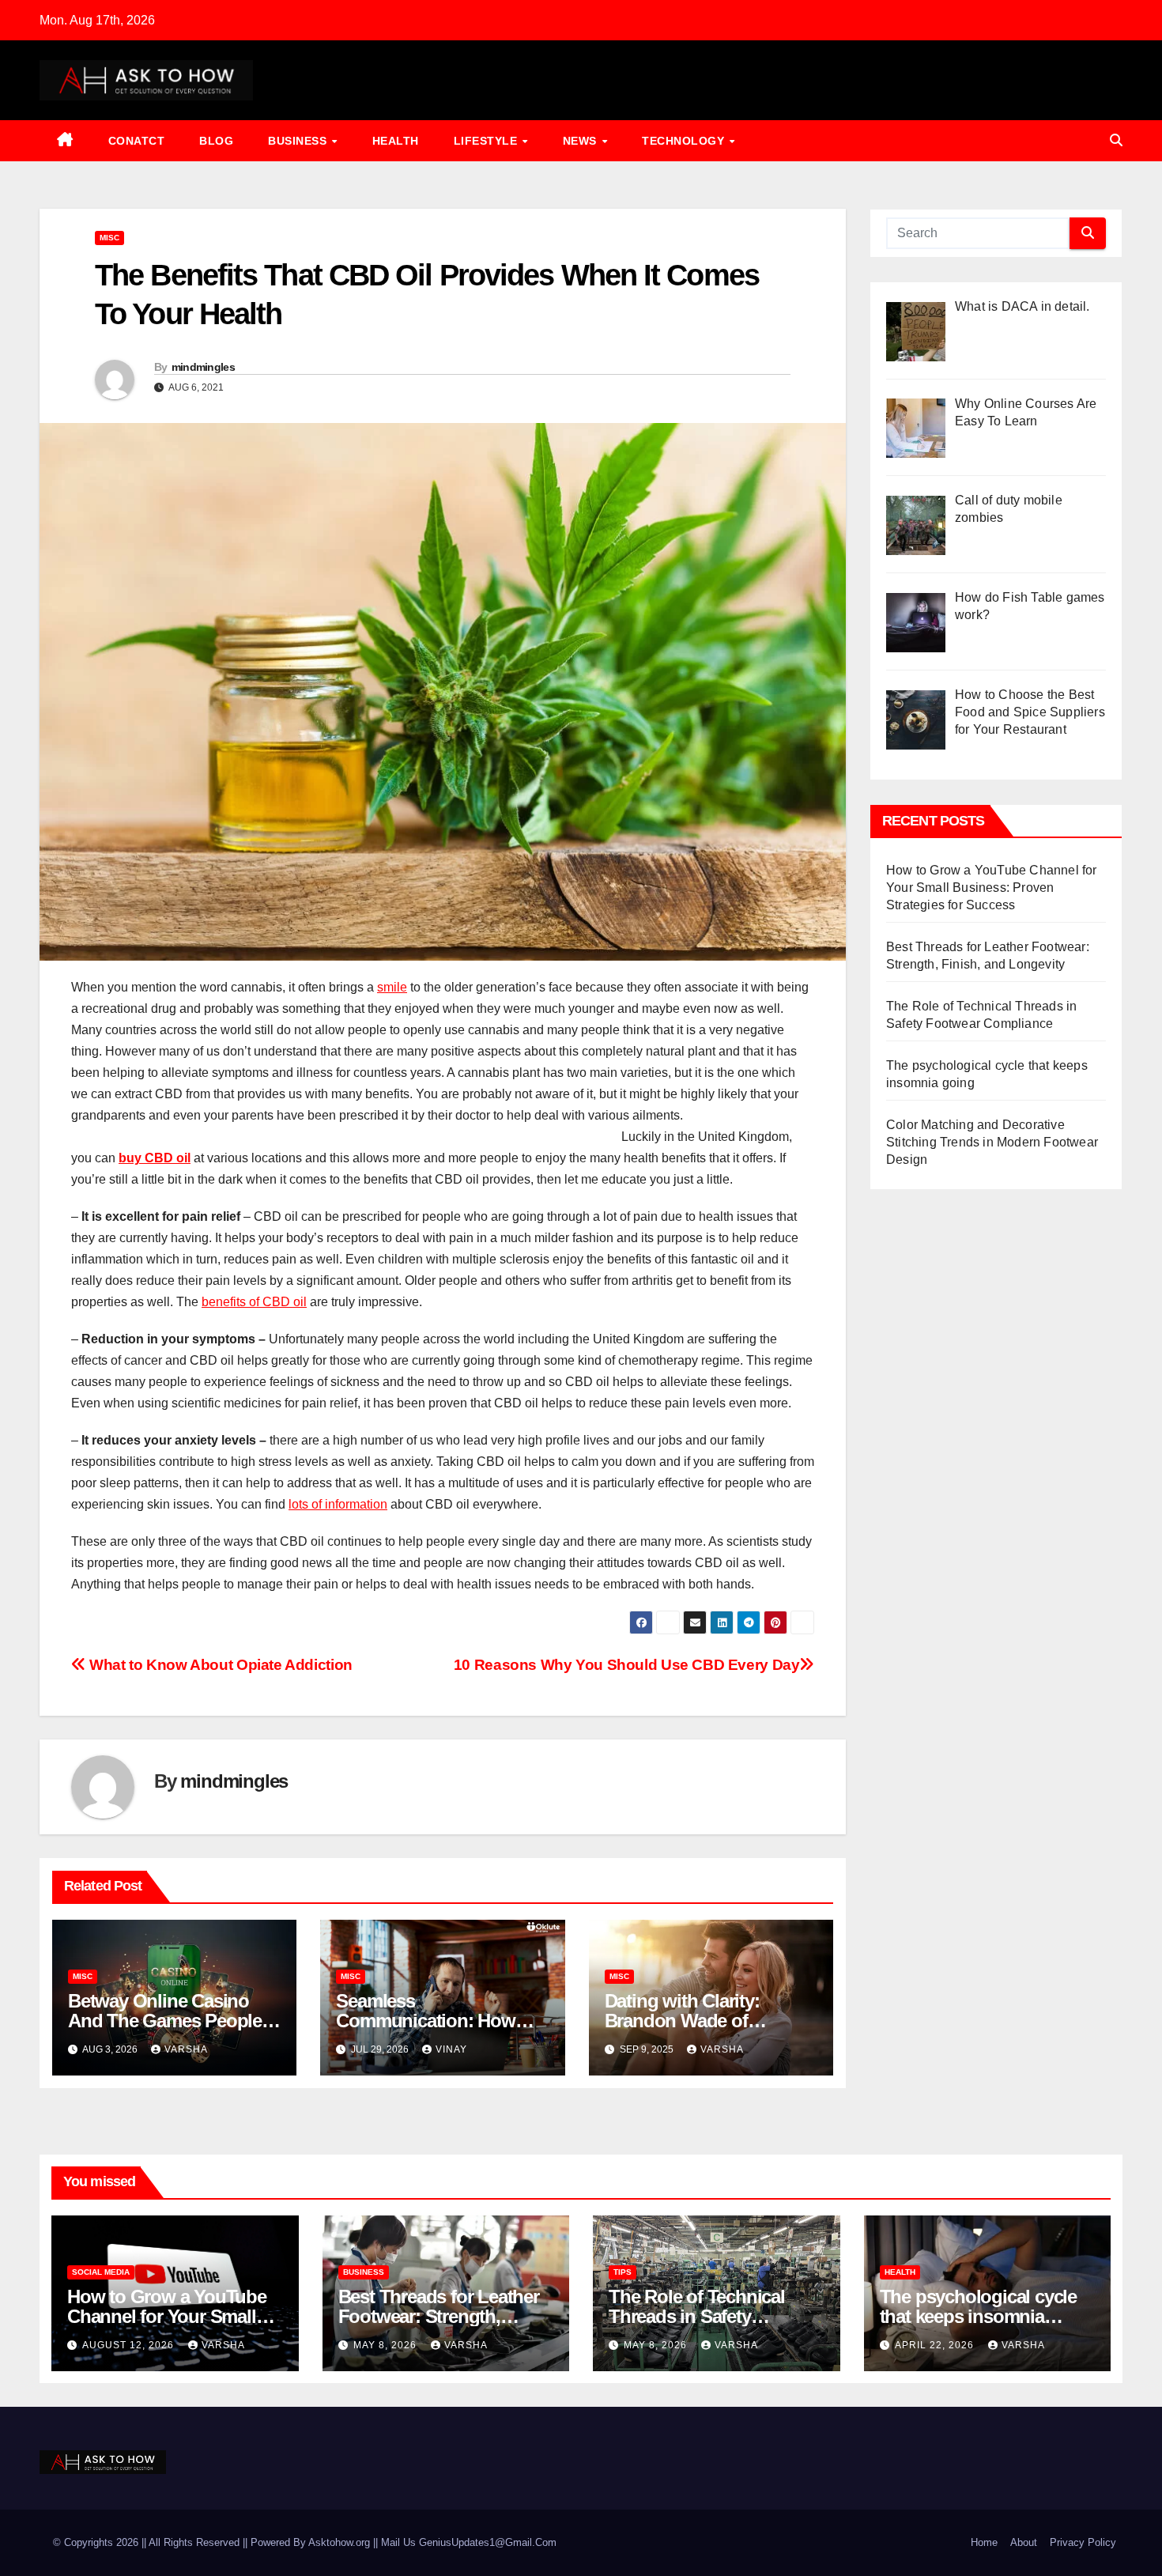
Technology (685, 141)
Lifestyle (487, 141)
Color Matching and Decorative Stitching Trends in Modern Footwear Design (992, 1142)
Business (299, 141)
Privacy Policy (1083, 2542)
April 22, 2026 (936, 2345)
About (1024, 2542)
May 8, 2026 (387, 2345)
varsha (186, 2049)
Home (984, 2542)
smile (392, 987)
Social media (101, 2272)
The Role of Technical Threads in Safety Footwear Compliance (698, 2316)
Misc (109, 238)
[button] (1116, 140)
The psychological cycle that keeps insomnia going (978, 2316)
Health (396, 141)
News (582, 141)
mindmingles (203, 367)
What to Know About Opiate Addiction (219, 1665)
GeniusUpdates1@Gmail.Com (488, 2542)
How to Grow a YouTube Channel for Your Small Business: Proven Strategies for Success (992, 888)
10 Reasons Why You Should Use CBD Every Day (627, 1665)
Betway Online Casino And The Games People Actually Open (165, 2021)
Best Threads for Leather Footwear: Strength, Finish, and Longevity (439, 2316)
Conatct (137, 141)
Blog (216, 141)
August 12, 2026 (130, 2345)
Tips (622, 2272)
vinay (451, 2049)
